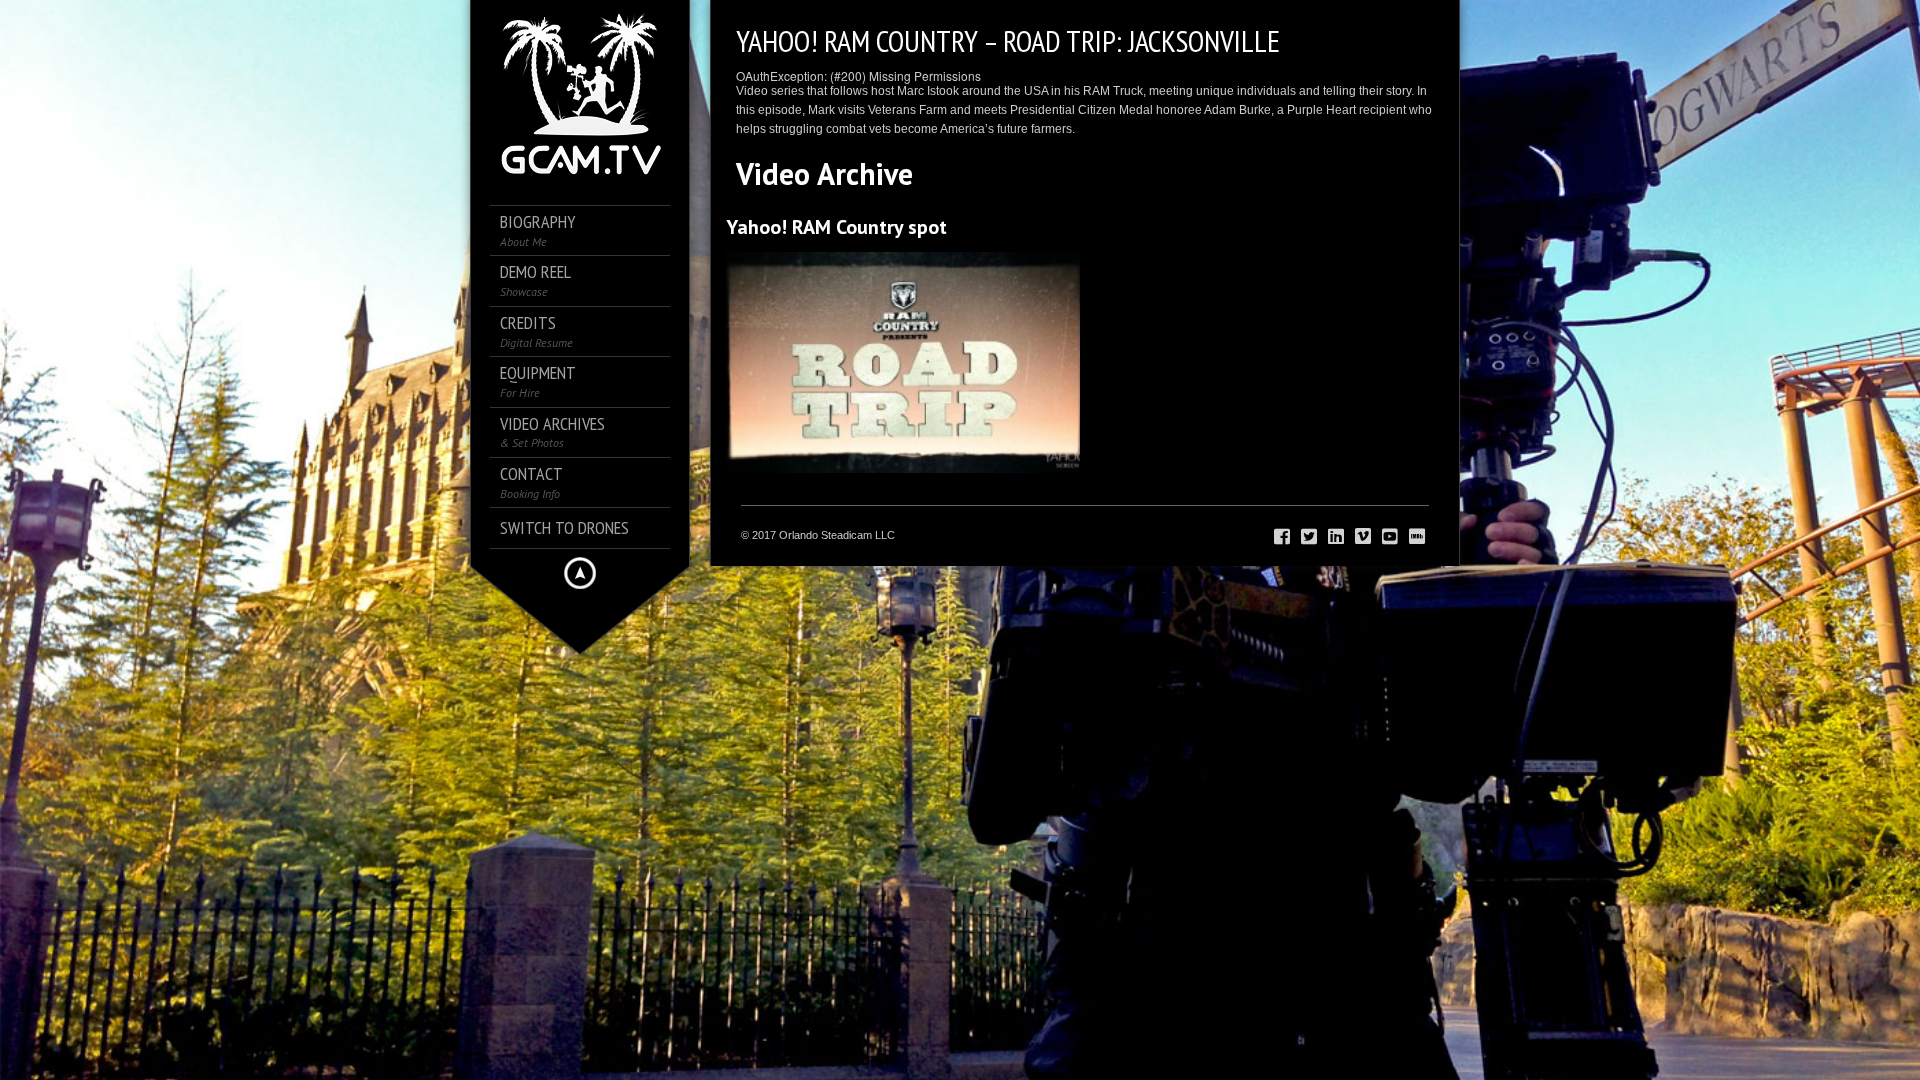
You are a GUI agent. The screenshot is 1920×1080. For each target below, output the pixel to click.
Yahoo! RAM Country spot (836, 227)
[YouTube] (1390, 537)
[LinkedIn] (1336, 537)
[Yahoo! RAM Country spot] (903, 362)
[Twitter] (1309, 537)
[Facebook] (1282, 537)
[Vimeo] (1363, 537)
